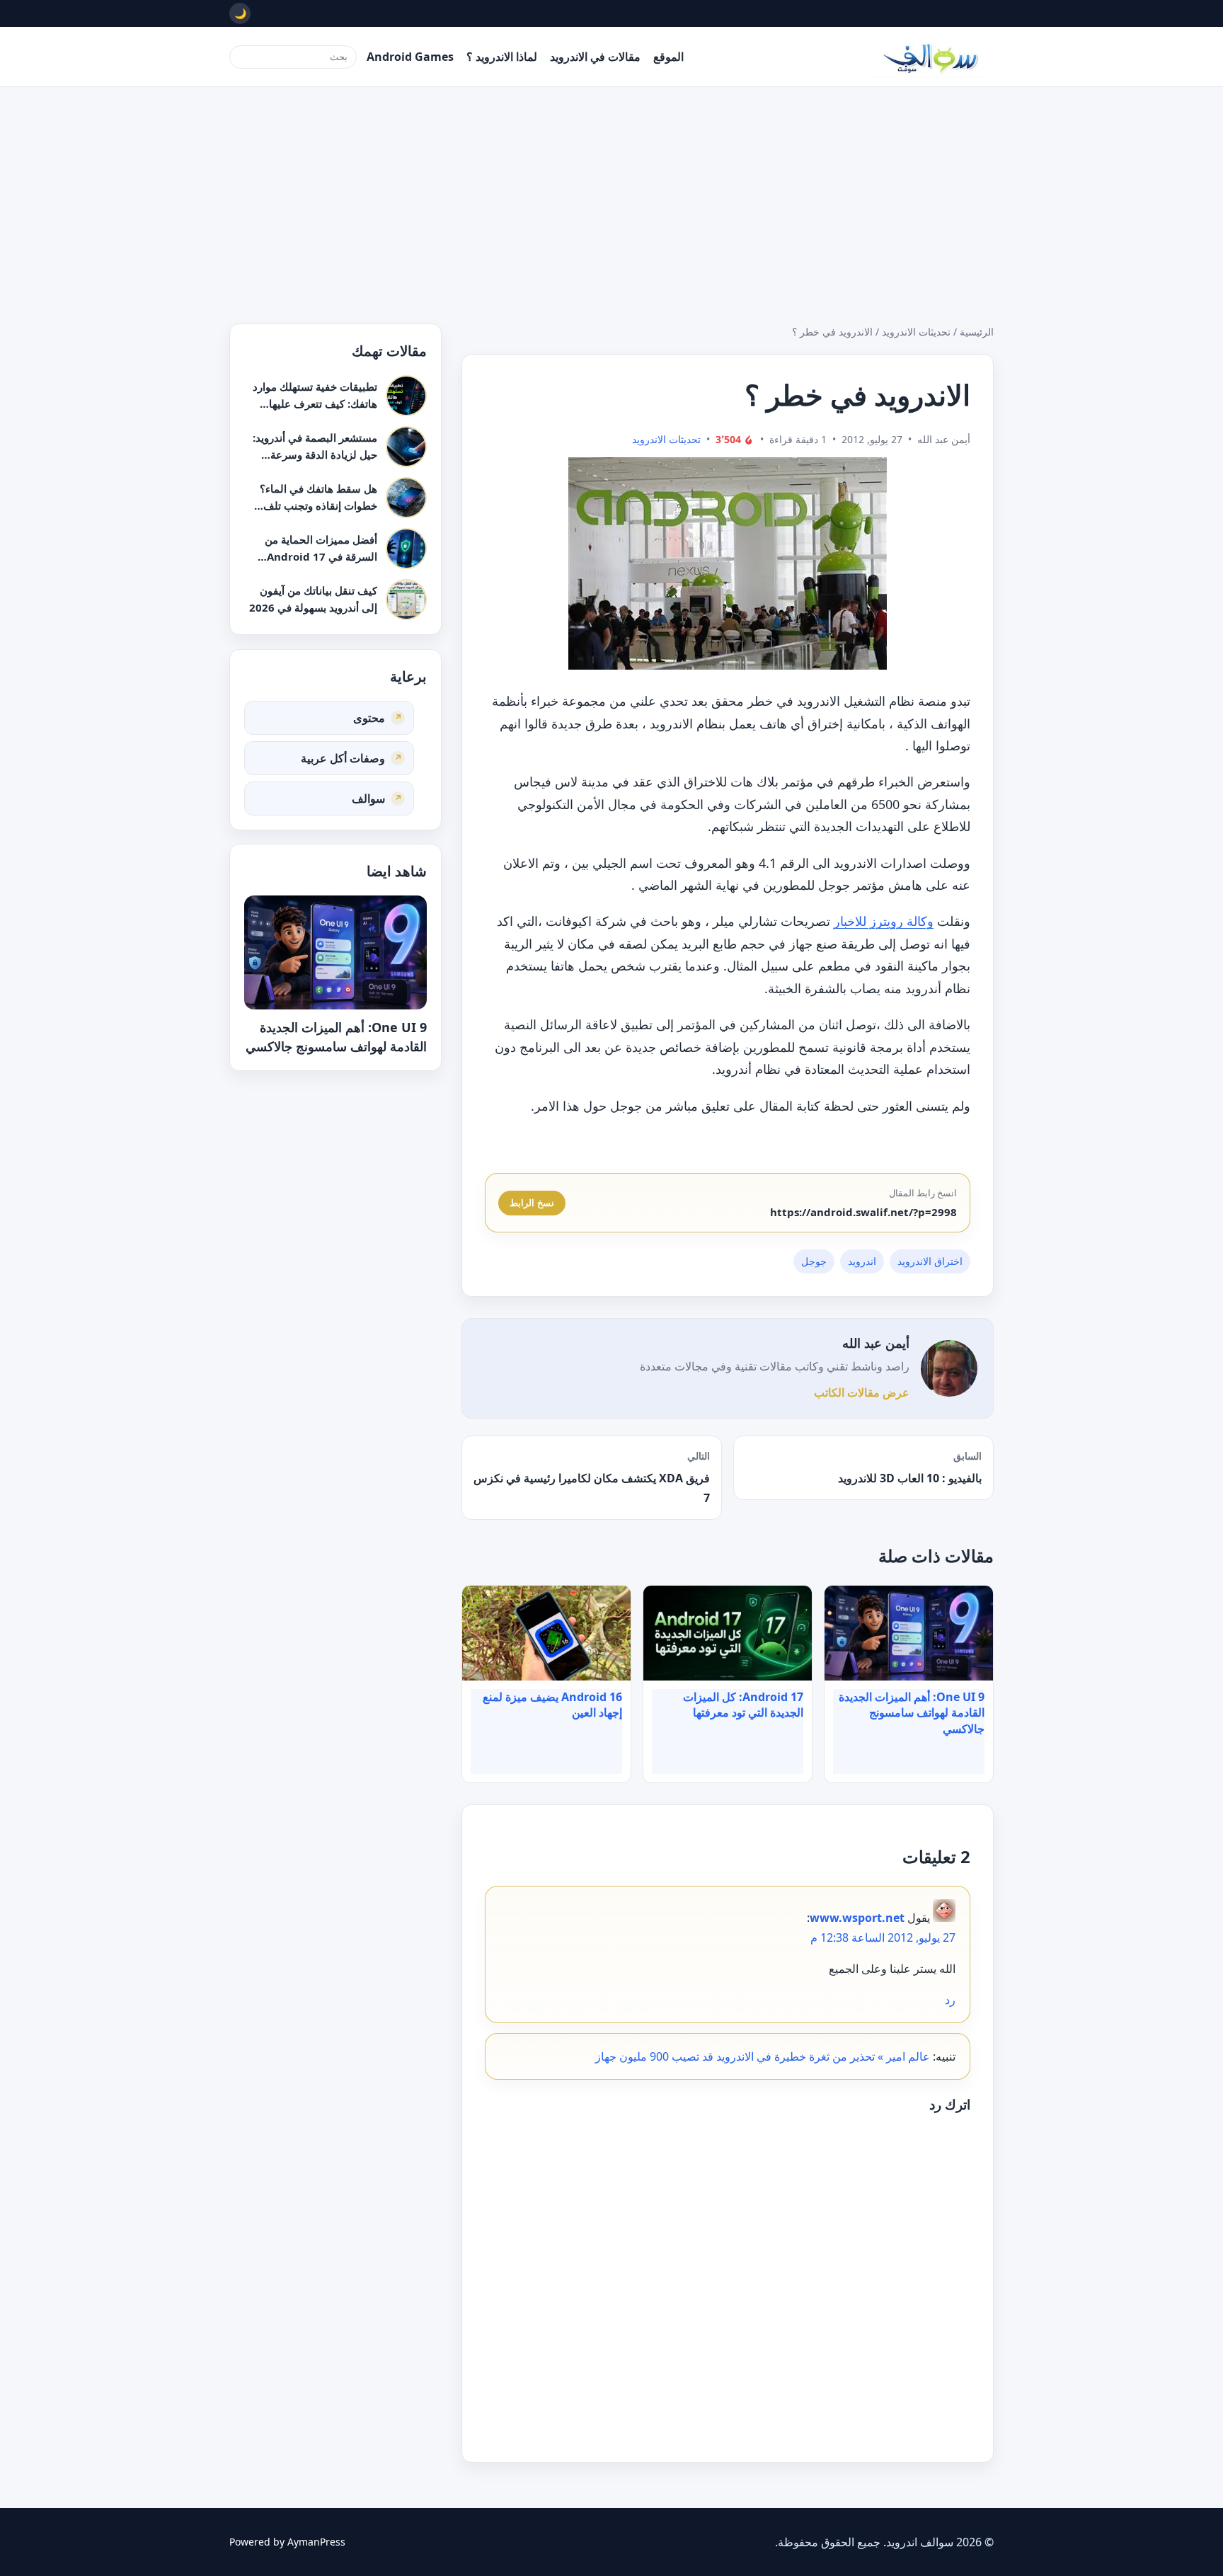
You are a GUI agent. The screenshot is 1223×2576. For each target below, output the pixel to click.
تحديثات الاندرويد (916, 332)
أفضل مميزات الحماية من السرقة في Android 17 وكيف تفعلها (321, 556)
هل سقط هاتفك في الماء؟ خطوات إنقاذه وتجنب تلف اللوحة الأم (318, 505)
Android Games (410, 57)
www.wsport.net (857, 1918)
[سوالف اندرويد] (930, 57)
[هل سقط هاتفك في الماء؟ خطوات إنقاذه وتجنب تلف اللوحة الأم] (406, 498)
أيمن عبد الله (876, 1343)
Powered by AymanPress (287, 2542)
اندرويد (862, 1261)
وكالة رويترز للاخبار (884, 921)
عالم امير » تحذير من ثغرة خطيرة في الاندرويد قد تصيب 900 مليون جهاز (763, 2056)
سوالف (368, 798)
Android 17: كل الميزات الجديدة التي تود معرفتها (743, 1705)
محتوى (369, 717)
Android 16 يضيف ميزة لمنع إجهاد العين (552, 1705)
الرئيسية (977, 332)
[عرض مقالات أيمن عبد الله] (949, 1368)
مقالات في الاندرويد (595, 57)
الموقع (668, 57)
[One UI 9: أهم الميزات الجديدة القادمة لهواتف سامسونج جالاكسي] (335, 952)
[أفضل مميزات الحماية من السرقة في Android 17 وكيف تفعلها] (406, 549)
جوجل (814, 1261)
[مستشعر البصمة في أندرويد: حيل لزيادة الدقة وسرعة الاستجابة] (406, 447)
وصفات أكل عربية (343, 757)
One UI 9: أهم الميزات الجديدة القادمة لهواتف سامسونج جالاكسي (912, 1713)
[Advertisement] (611, 193)
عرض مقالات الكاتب (862, 1392)
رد (950, 2000)
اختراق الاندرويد (930, 1261)
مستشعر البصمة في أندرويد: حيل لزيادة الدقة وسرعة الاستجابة (315, 454)
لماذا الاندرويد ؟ (502, 57)
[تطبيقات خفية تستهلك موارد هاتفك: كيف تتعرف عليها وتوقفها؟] (406, 396)
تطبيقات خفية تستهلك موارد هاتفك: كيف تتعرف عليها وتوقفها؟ (315, 403)
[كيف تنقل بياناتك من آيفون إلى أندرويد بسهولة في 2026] (406, 600)
